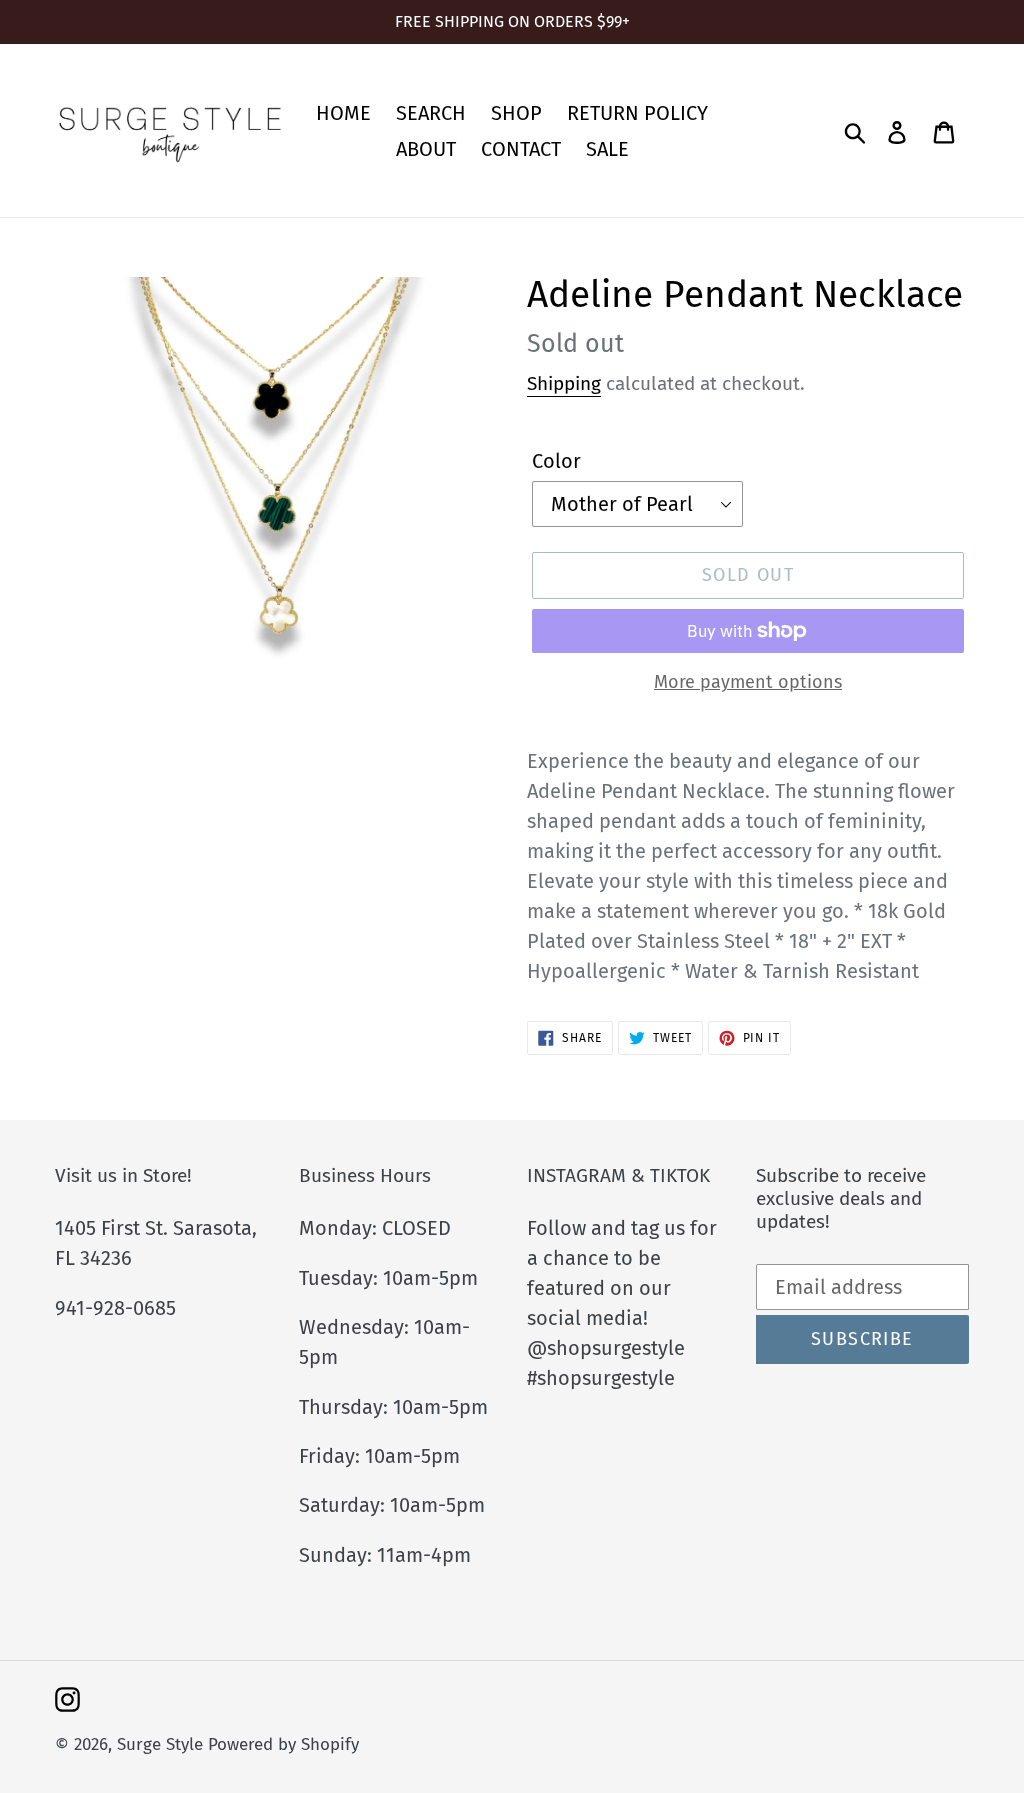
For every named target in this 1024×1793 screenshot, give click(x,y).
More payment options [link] (748, 682)
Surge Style (160, 1744)
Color (556, 461)
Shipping (564, 383)
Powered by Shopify (283, 1744)
